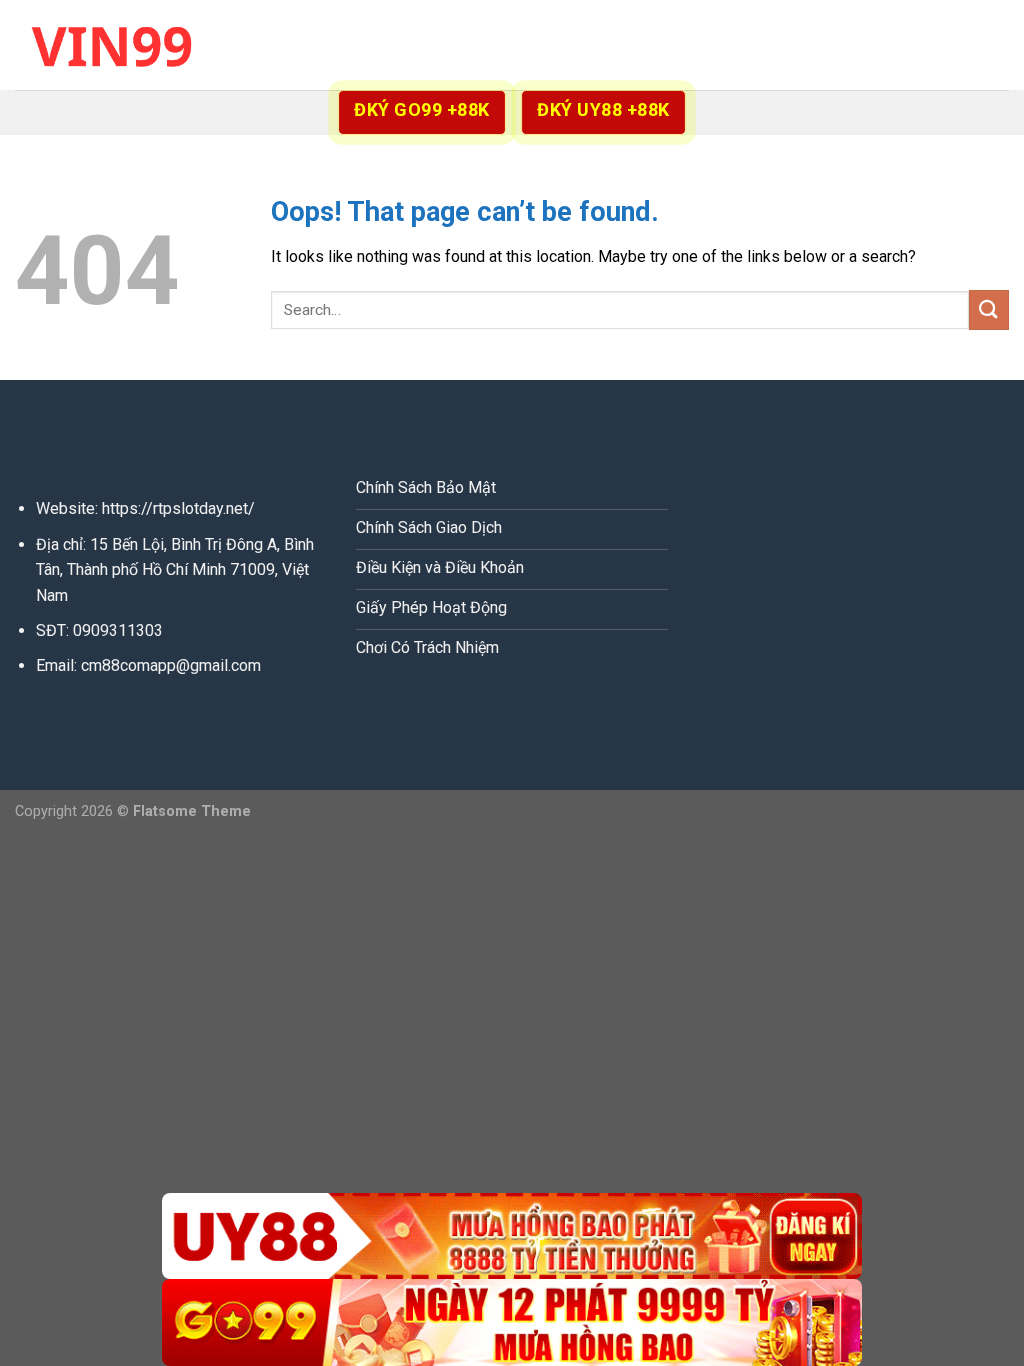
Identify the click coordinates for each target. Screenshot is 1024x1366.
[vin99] (115, 44)
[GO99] (512, 1322)
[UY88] (512, 1236)
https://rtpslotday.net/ (178, 508)
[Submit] (989, 309)
